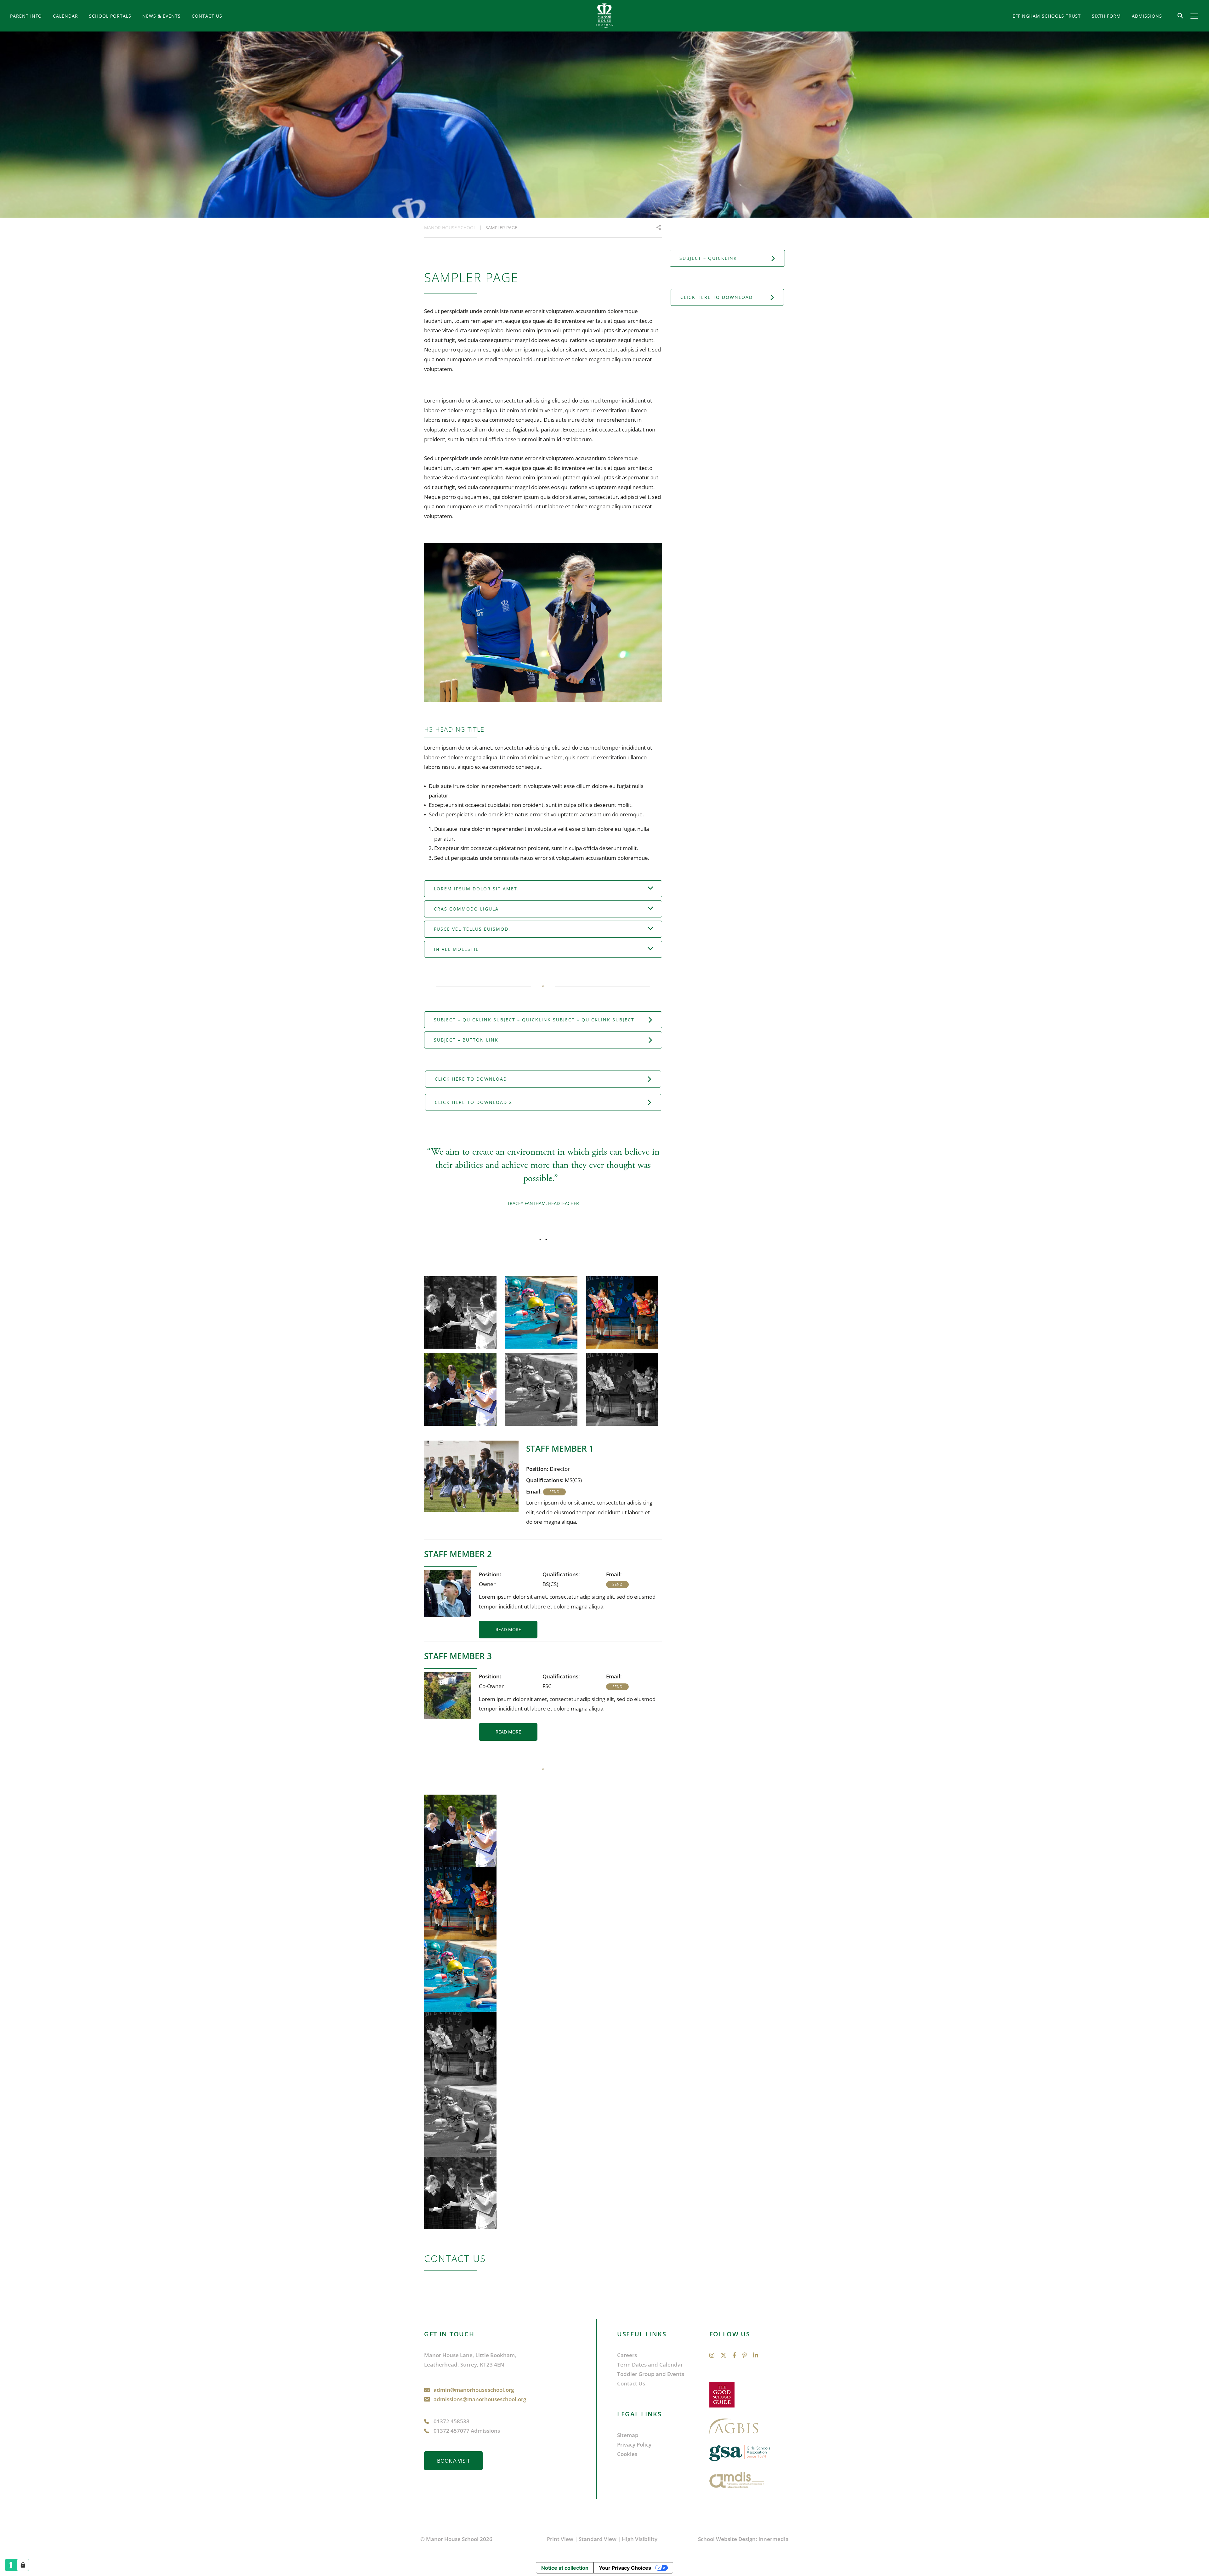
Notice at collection (565, 2568)
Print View (560, 2539)
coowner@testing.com (617, 1687)
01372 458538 (451, 2421)
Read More (508, 1629)
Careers (627, 2355)
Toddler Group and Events (651, 2374)
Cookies (627, 2454)
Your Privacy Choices (625, 2568)
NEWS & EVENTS (162, 16)
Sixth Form (1106, 16)
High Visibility (640, 2539)
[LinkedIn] (756, 2355)
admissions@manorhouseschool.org (480, 2399)
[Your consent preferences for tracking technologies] (23, 2565)
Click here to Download (471, 1079)
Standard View (598, 2539)
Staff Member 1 (560, 1448)
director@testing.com (554, 1492)
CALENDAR (65, 16)
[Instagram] (712, 2355)
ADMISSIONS (1147, 16)
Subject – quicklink (708, 258)
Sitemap (628, 2435)
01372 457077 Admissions (467, 2431)
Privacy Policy (634, 2445)
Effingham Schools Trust (1047, 16)
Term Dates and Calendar (650, 2365)
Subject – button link (466, 1040)
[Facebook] (734, 2355)
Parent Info (26, 16)
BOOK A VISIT (453, 2461)
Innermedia (774, 2539)
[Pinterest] (745, 2355)
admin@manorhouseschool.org (474, 2390)
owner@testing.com (617, 1585)
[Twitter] (724, 2355)
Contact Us (207, 16)
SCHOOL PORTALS (110, 16)
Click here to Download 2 (474, 1102)
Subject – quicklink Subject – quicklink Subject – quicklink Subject (534, 1020)
